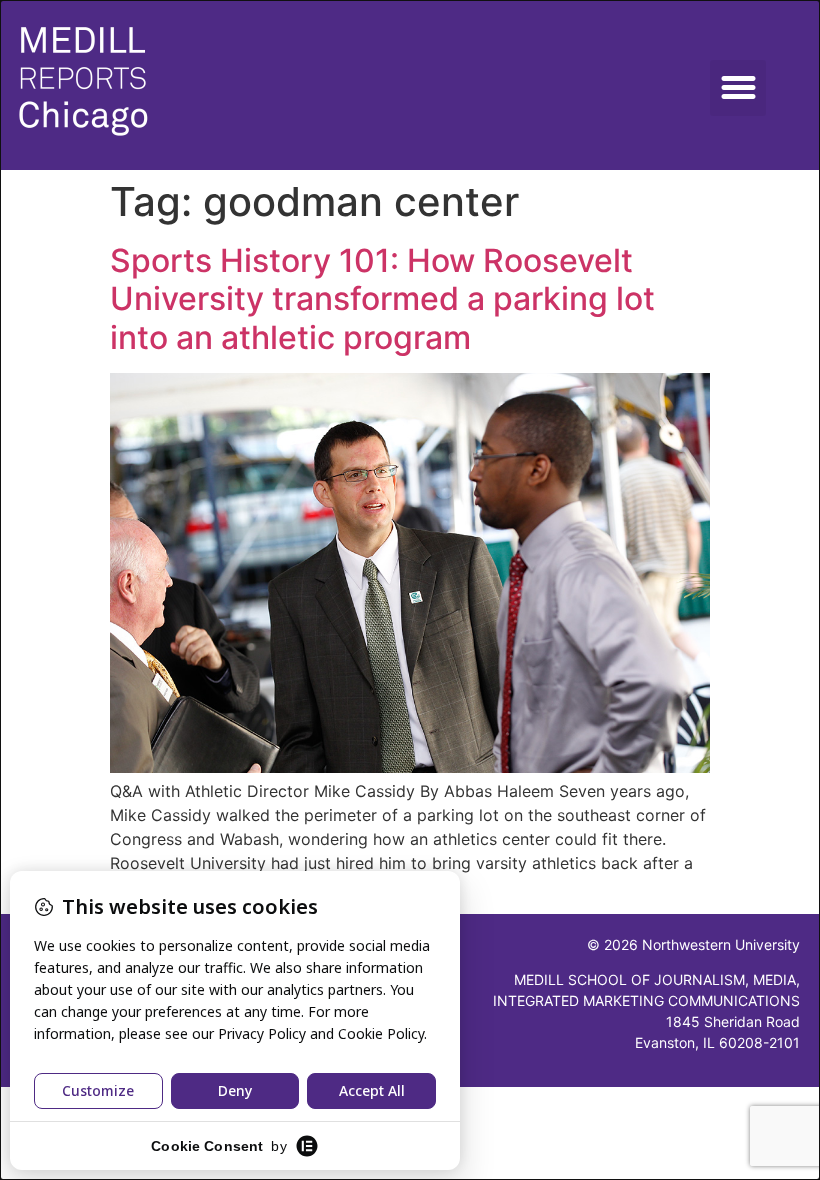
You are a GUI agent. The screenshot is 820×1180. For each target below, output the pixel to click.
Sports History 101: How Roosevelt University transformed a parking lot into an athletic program (382, 299)
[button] (738, 88)
